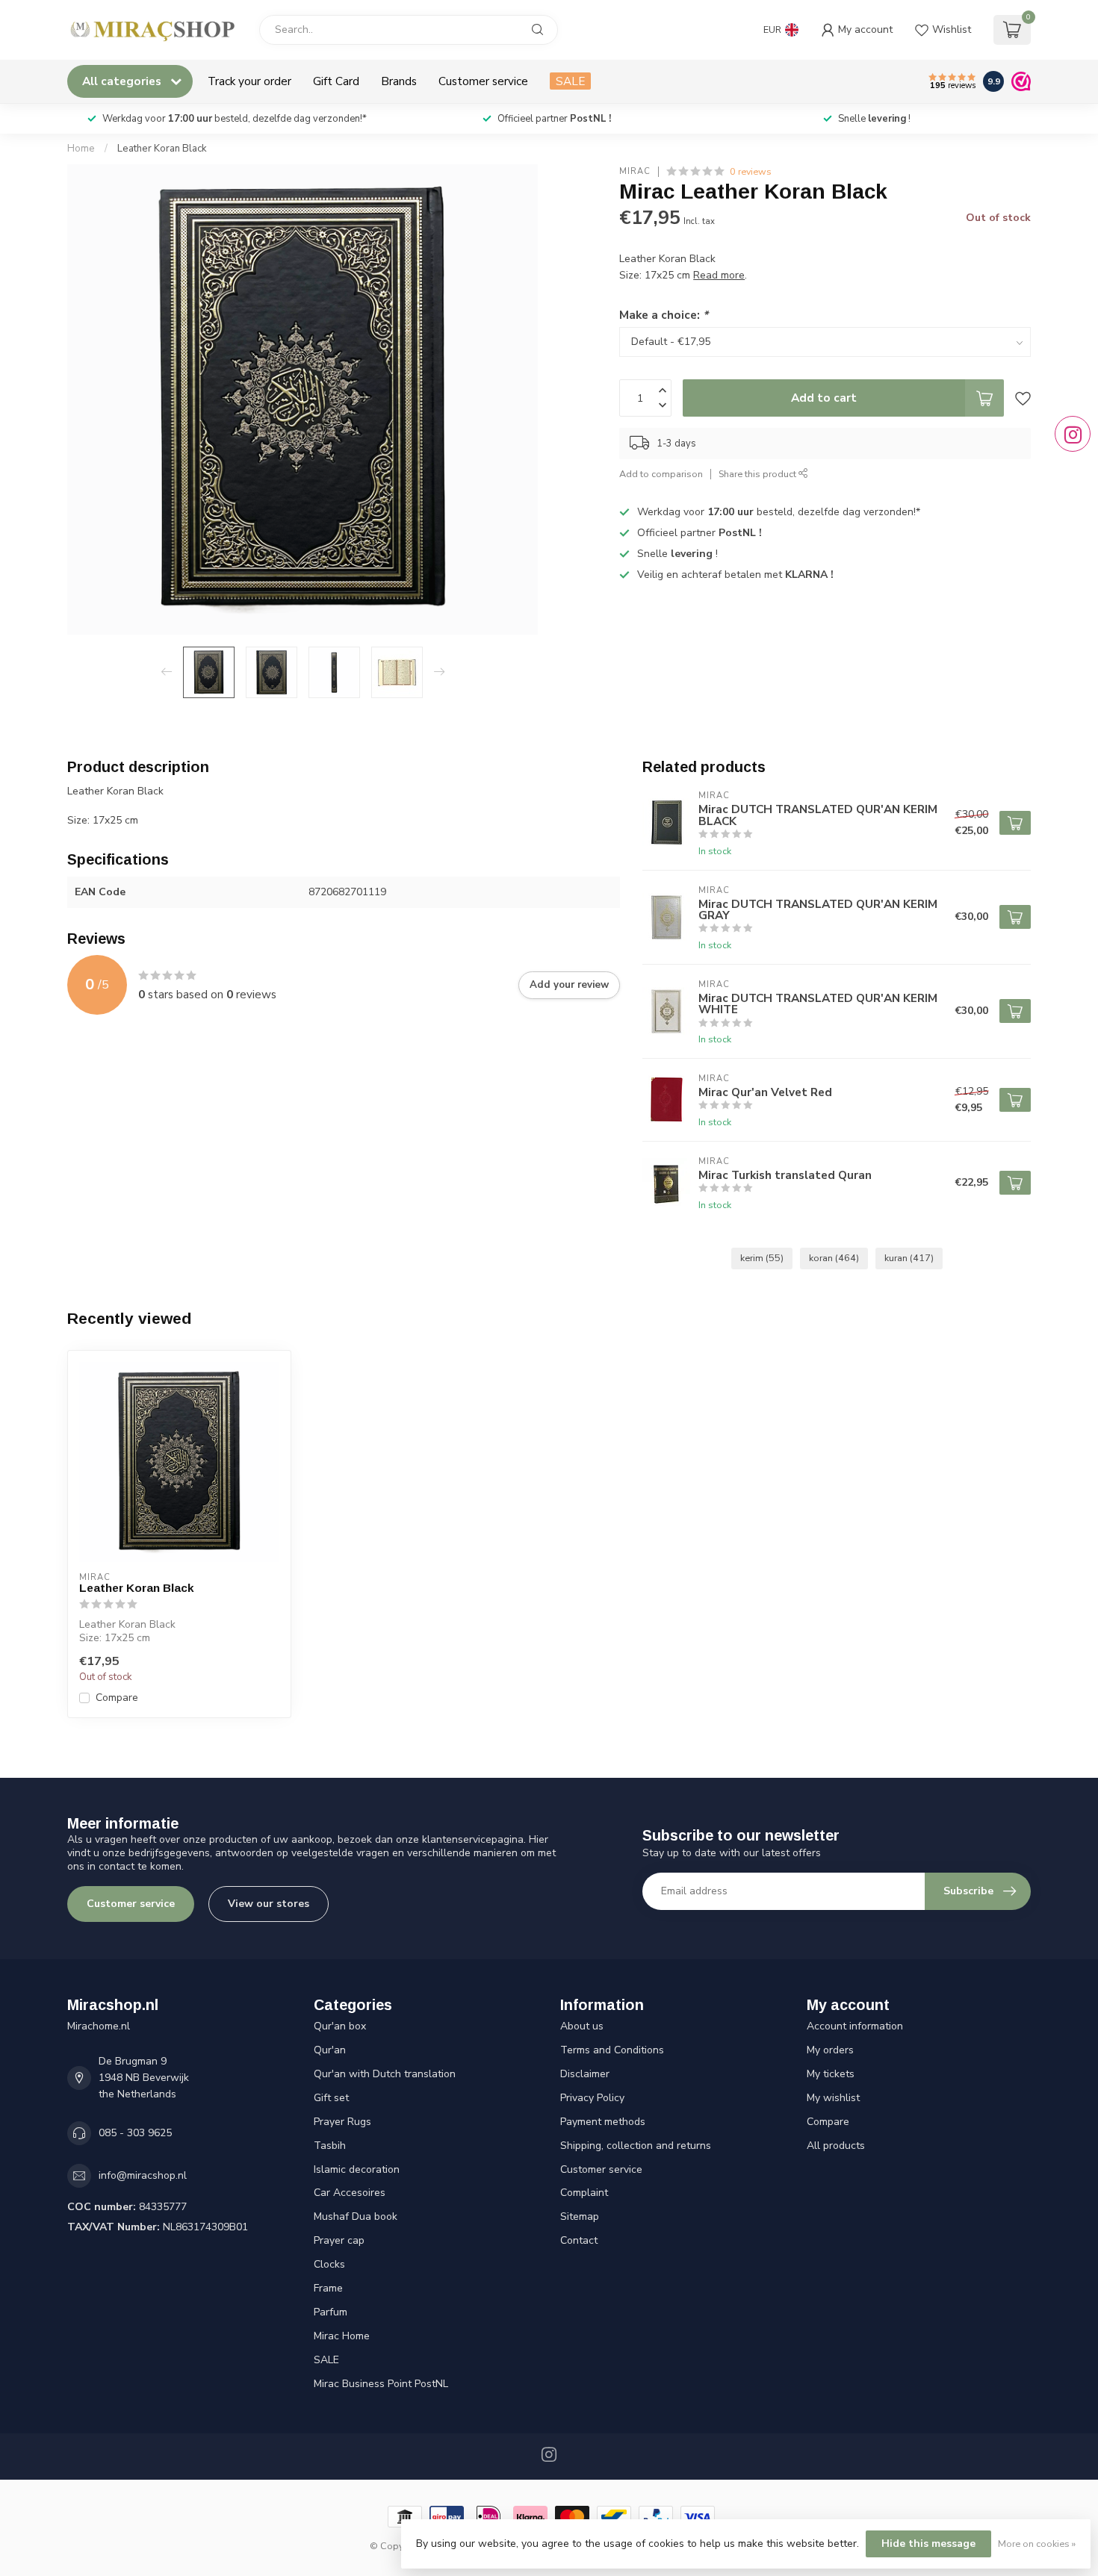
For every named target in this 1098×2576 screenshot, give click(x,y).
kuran (909, 1258)
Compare (117, 1698)
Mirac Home (342, 2336)
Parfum (331, 2312)
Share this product (759, 474)
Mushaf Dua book (356, 2216)
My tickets (831, 2074)
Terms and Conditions (612, 2050)
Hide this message (928, 2544)
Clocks (329, 2264)
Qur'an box (340, 2026)
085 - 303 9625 (135, 2133)
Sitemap (580, 2216)
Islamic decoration (357, 2169)
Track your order (249, 81)
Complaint (584, 2193)
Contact (579, 2240)
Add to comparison (661, 474)
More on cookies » (1037, 2544)
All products (836, 2146)
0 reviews (751, 171)
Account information (855, 2026)
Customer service (483, 81)
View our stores (269, 1904)
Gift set (331, 2098)
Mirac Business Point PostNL (381, 2384)
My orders (830, 2050)
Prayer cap (339, 2240)
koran (834, 1258)
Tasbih (330, 2146)
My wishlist (833, 2098)
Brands (399, 81)
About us (582, 2026)
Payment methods (603, 2122)
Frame (328, 2288)
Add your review (569, 985)
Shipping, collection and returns (636, 2146)
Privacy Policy (592, 2098)
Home (81, 149)
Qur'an (330, 2050)
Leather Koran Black (162, 149)
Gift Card (336, 81)
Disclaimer (585, 2074)
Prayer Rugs (342, 2122)
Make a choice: (664, 315)
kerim (762, 1258)
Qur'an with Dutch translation (385, 2074)
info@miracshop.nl (143, 2175)
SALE (570, 81)
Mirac (635, 171)
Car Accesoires (350, 2193)
